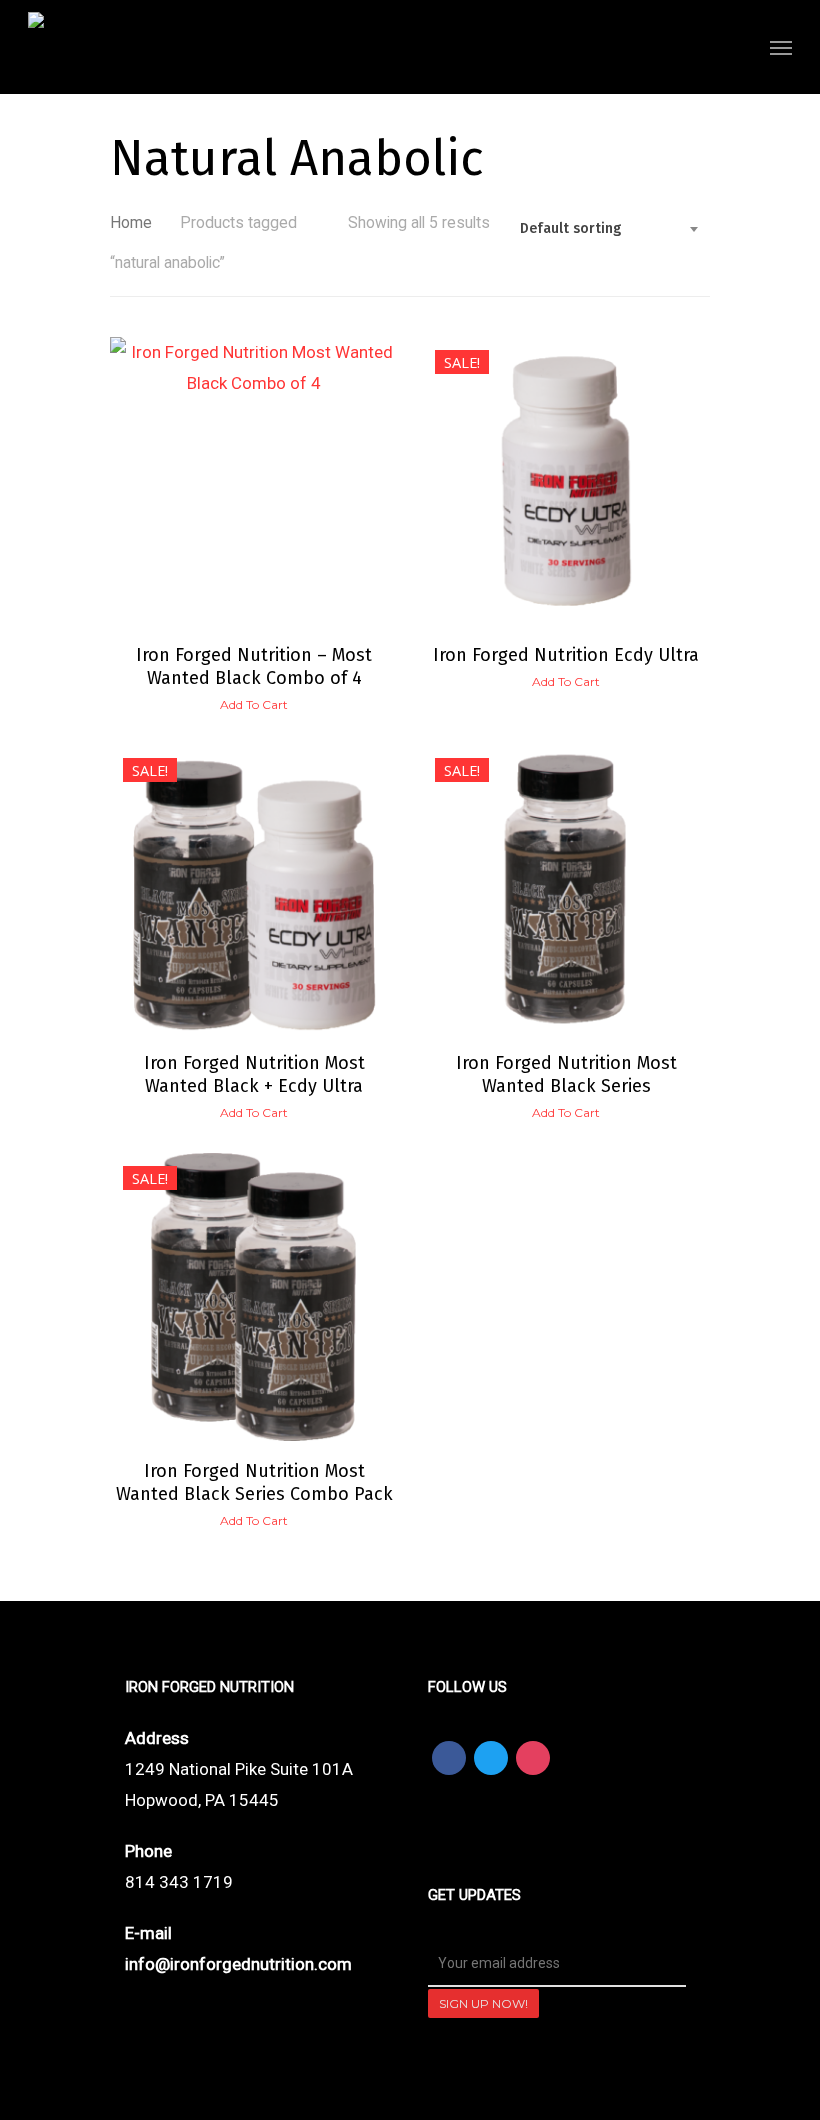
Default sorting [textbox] (570, 228)
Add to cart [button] (254, 705)
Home (131, 222)
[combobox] (610, 229)
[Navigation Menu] (781, 47)
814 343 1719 (179, 1882)
